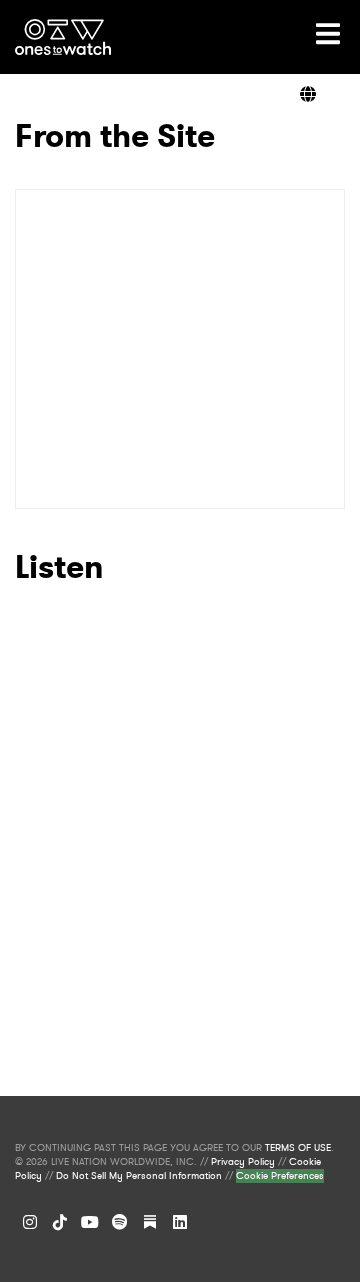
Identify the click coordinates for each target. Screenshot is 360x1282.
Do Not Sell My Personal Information (139, 1176)
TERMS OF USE (298, 1148)
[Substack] (150, 1222)
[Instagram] (30, 1222)
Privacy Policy (243, 1162)
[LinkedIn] (180, 1222)
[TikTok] (60, 1222)
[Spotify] (120, 1222)
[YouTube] (90, 1222)
